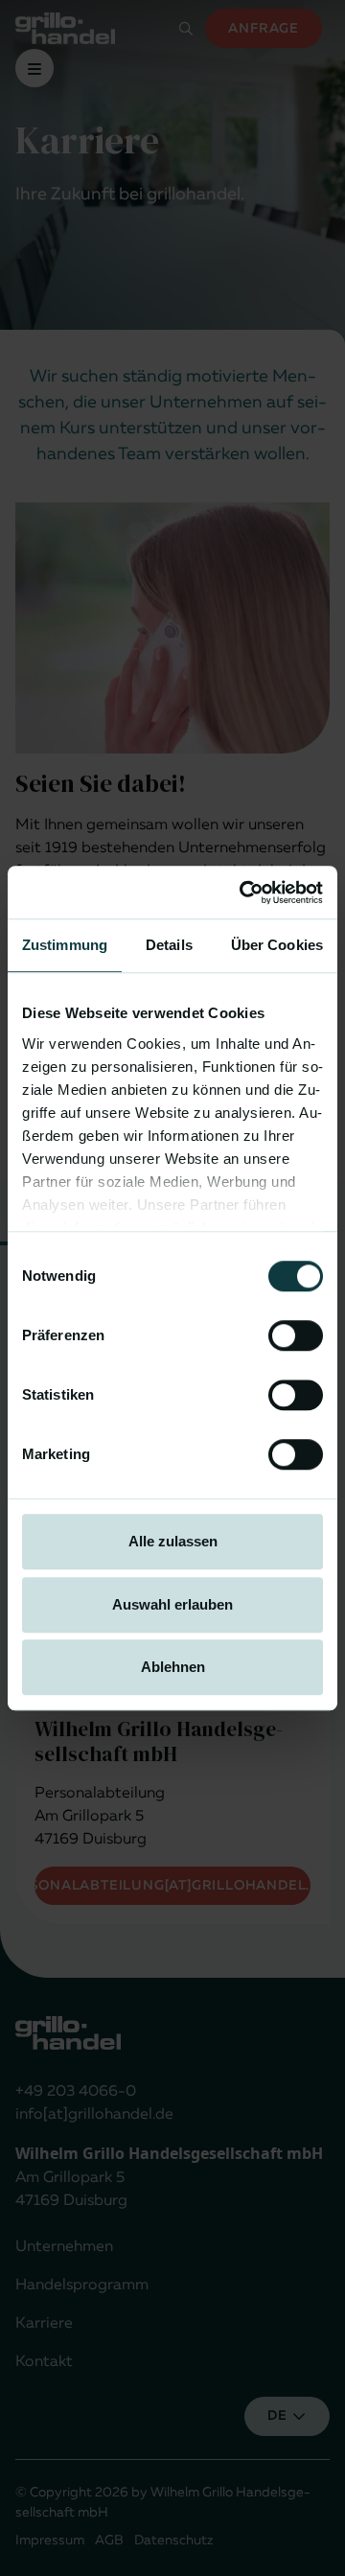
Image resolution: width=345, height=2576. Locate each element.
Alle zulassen (173, 1541)
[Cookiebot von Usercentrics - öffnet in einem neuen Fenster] (243, 893)
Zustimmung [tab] (65, 945)
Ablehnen (173, 1667)
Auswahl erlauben (172, 1604)
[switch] (296, 1335)
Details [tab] (169, 945)
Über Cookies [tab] (277, 945)
